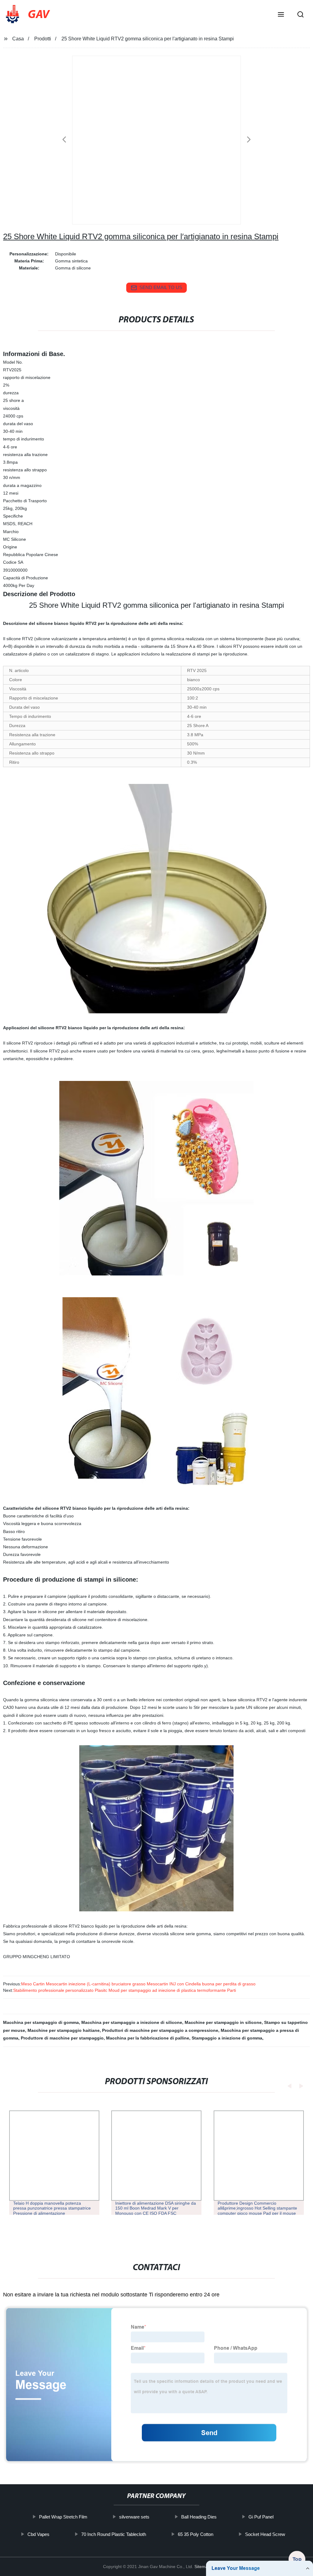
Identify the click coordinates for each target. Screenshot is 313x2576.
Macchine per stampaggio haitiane (64, 2030)
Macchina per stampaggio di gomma (41, 2022)
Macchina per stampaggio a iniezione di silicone (132, 2022)
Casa (18, 39)
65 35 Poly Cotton (196, 2534)
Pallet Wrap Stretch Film (63, 2517)
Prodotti (43, 39)
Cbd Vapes (39, 2534)
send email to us (161, 287)
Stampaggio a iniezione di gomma (227, 2038)
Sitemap (202, 2567)
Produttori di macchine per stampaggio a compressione (160, 2030)
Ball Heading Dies (199, 2517)
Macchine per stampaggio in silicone (223, 2022)
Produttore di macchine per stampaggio (62, 2038)
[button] (281, 15)
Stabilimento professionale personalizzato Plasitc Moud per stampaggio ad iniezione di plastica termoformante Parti (125, 1990)
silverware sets (134, 2517)
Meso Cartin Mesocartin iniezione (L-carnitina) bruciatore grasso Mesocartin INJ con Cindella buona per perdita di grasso (138, 1984)
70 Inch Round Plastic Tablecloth (114, 2534)
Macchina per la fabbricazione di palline (148, 2038)
